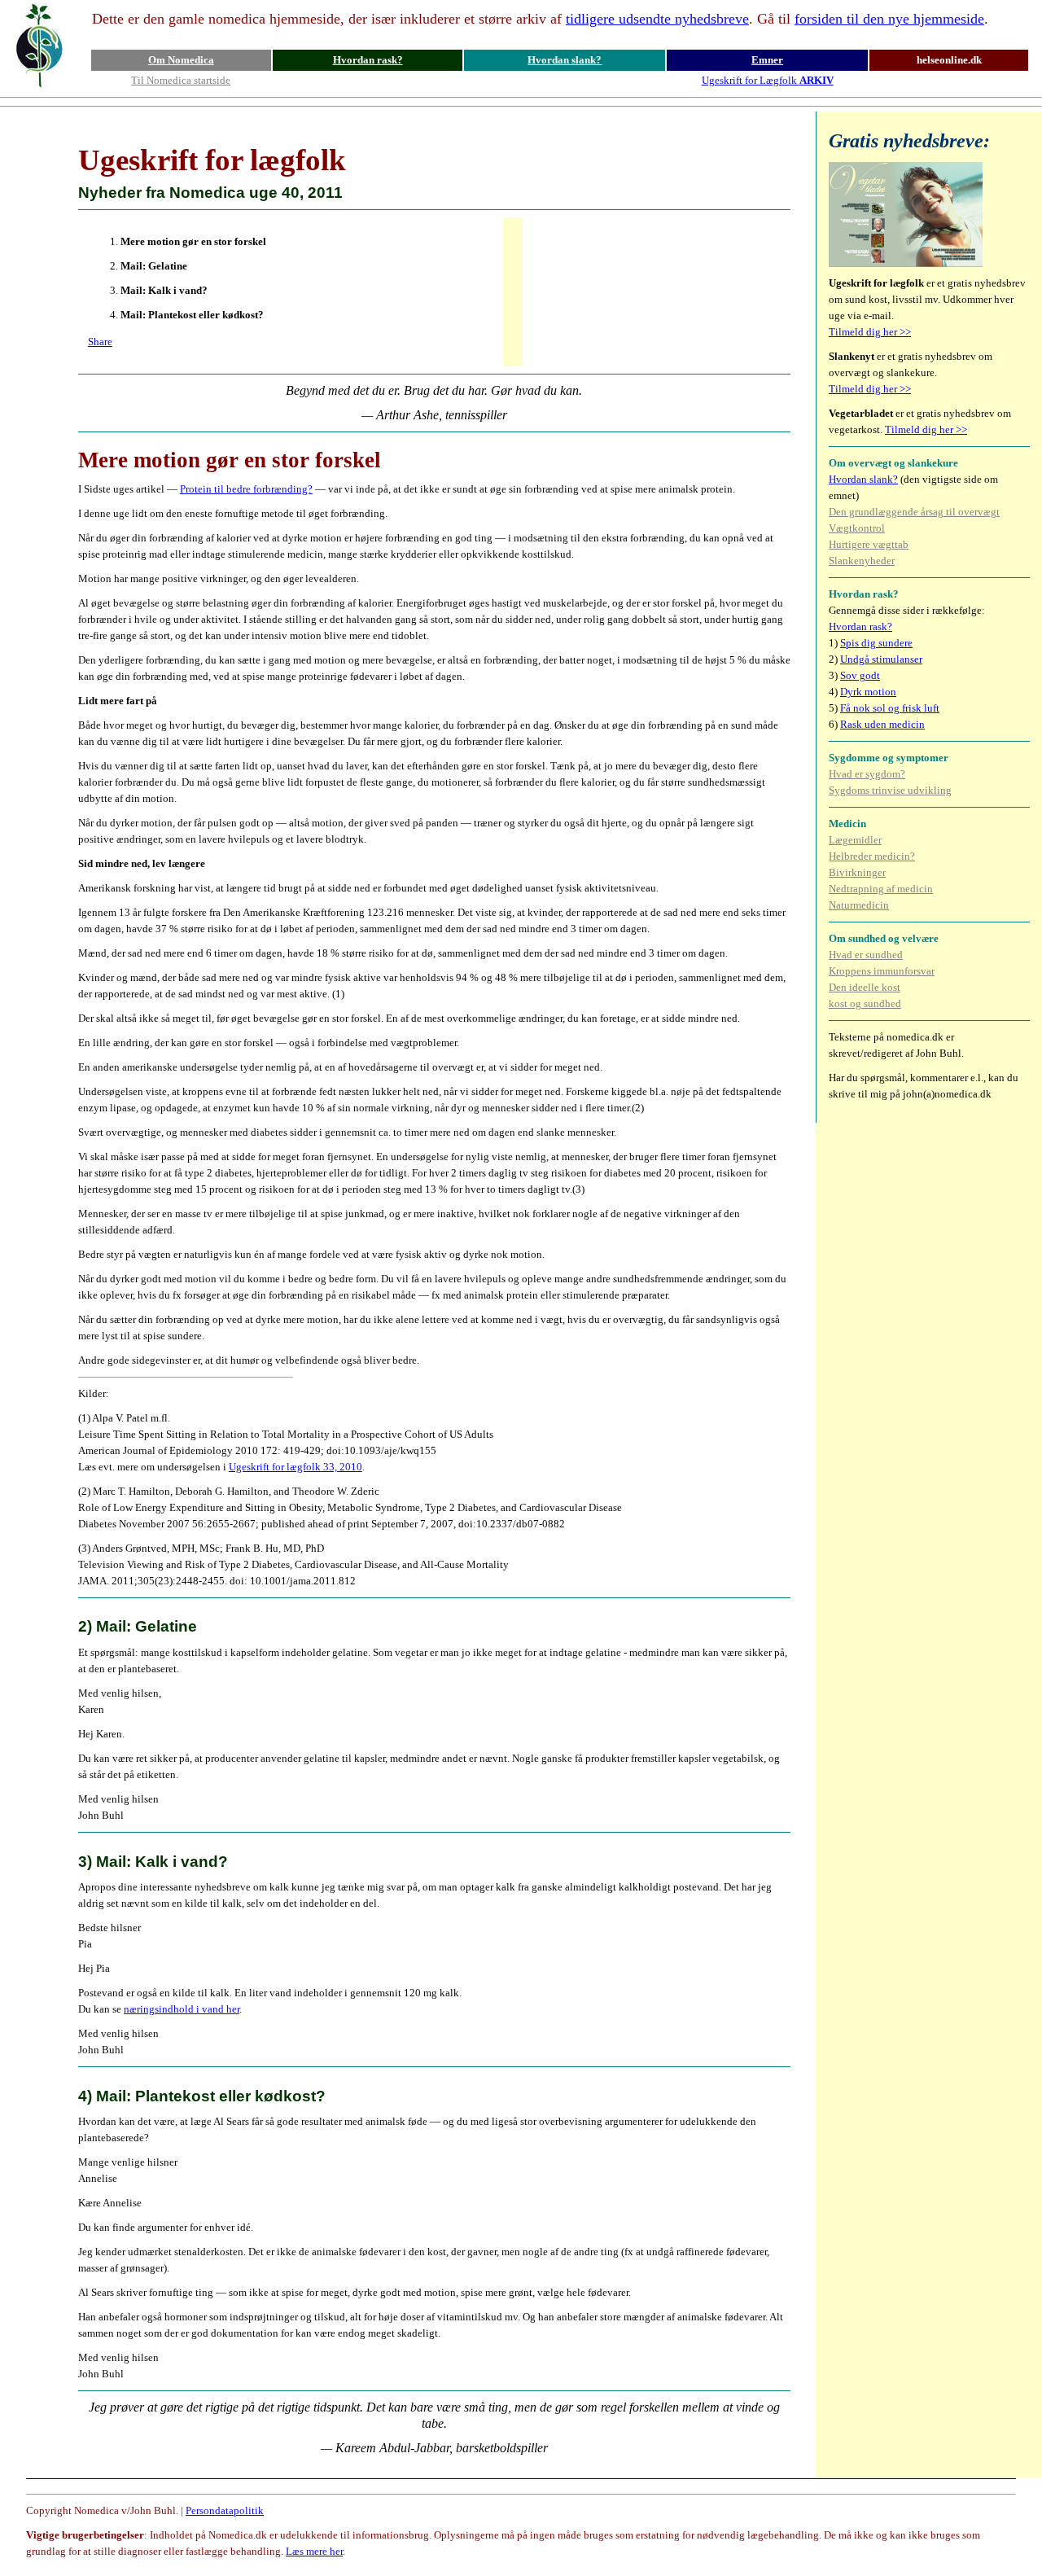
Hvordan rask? (368, 60)
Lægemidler (855, 840)
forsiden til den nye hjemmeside (889, 19)
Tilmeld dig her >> (870, 332)
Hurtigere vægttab (869, 544)
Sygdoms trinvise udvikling (890, 790)
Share (100, 342)
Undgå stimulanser (881, 659)
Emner (767, 60)
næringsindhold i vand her (182, 2009)
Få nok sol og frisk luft (890, 708)
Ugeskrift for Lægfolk (768, 80)
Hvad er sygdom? (867, 774)
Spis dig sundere (876, 643)
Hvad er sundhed (866, 955)
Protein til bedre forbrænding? (246, 489)
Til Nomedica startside (181, 80)
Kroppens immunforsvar (882, 971)
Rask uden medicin (882, 724)
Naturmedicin (859, 905)
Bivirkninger (857, 872)
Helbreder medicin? (872, 856)
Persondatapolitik (225, 2510)
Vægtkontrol (857, 528)
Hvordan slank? (565, 60)
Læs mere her (314, 2551)
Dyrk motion (868, 692)
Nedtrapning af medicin (881, 889)
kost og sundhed (865, 1003)
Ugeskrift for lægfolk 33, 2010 (296, 1467)
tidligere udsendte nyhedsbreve (657, 19)
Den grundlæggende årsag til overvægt (914, 512)
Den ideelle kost (865, 987)
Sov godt (860, 675)
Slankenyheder (862, 561)
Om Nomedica (181, 60)
